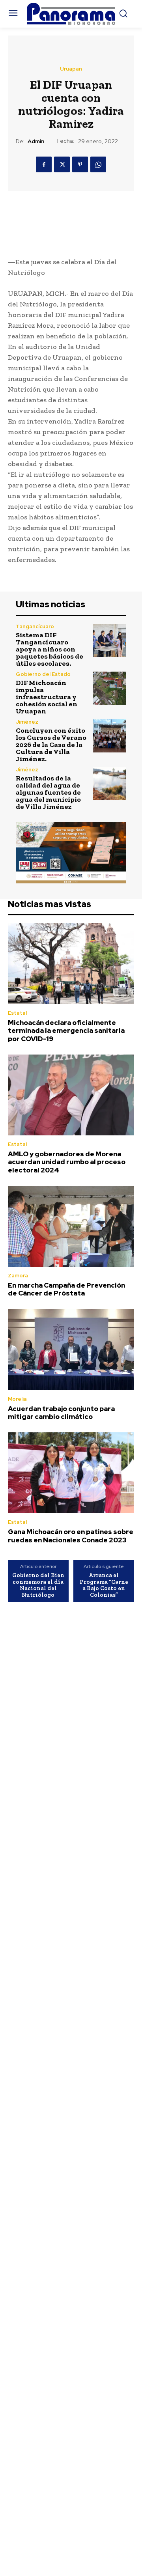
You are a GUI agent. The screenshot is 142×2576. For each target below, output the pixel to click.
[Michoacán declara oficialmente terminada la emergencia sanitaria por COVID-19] (71, 964)
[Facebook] (44, 164)
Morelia (17, 1399)
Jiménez (27, 722)
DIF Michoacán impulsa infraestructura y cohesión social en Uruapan (47, 697)
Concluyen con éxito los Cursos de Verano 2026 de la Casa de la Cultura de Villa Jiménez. (51, 745)
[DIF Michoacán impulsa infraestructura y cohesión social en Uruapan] (110, 688)
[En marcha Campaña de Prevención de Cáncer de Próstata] (71, 1226)
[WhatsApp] (98, 164)
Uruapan (71, 69)
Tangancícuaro (35, 626)
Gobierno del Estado (43, 674)
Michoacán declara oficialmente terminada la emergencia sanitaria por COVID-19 (66, 1031)
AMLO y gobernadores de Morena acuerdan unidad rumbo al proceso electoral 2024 (67, 1162)
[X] (62, 164)
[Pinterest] (80, 164)
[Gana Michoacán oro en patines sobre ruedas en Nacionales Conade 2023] (71, 1473)
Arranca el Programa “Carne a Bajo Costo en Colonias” (104, 1585)
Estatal (17, 1013)
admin (36, 141)
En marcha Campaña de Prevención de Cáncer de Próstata (66, 1289)
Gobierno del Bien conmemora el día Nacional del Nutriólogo (38, 1585)
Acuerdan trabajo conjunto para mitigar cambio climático (61, 1413)
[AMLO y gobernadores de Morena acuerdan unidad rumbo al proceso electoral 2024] (71, 1095)
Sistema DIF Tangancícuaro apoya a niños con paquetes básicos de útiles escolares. (50, 649)
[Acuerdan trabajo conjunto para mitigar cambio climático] (71, 1350)
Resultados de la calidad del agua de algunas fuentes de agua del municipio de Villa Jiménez (48, 792)
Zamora (18, 1276)
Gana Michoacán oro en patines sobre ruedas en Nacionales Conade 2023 (71, 1536)
